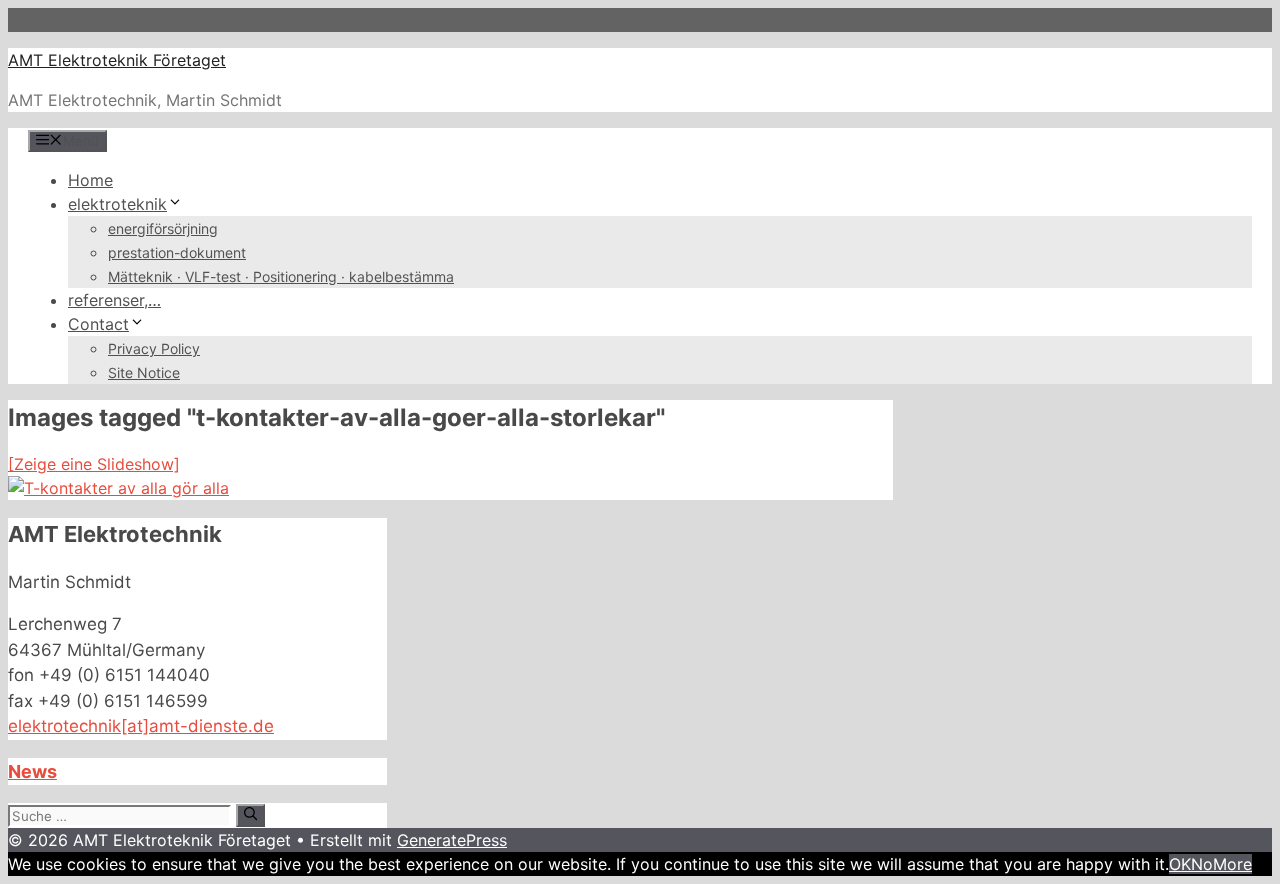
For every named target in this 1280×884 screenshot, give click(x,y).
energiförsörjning (163, 228)
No (1202, 864)
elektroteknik (117, 204)
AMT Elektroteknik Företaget (117, 60)
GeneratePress (452, 840)
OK (1180, 864)
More (1232, 864)
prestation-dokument (177, 252)
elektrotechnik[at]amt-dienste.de (141, 726)
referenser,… (114, 300)
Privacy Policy (154, 348)
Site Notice (144, 372)
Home (90, 180)
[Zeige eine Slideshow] (94, 464)
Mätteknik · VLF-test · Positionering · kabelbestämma (281, 276)
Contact (98, 324)
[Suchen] (250, 815)
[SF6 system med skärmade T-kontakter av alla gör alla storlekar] (118, 488)
